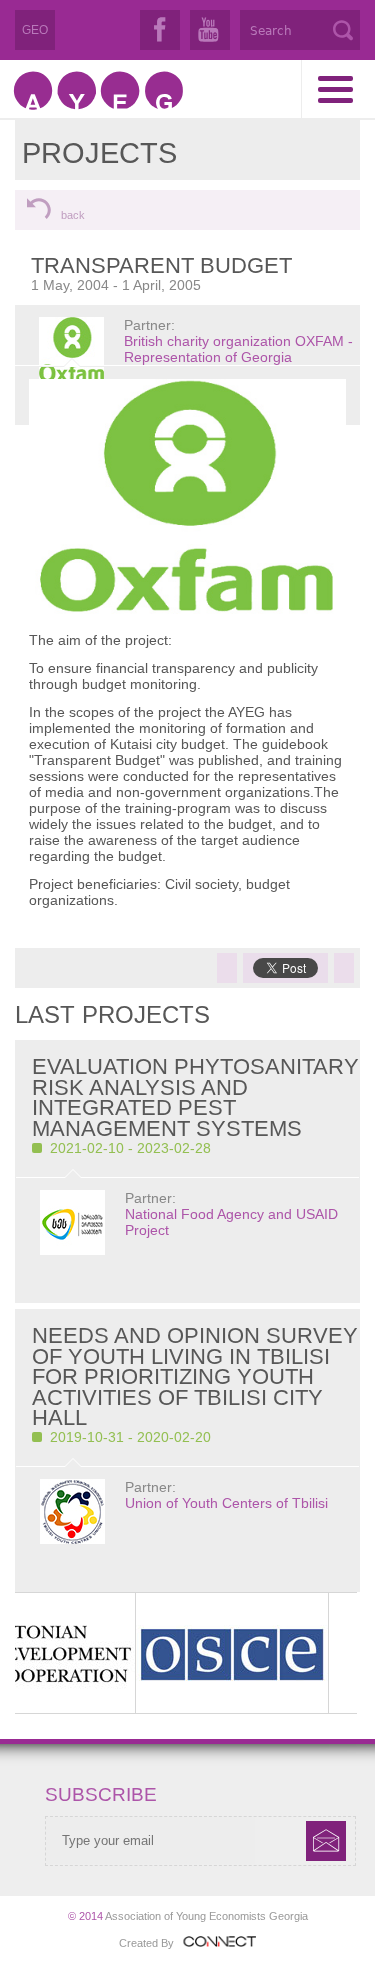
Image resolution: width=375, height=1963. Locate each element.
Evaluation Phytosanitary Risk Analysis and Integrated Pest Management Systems (195, 1097)
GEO (35, 30)
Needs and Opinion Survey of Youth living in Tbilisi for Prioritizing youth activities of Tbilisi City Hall (195, 1376)
